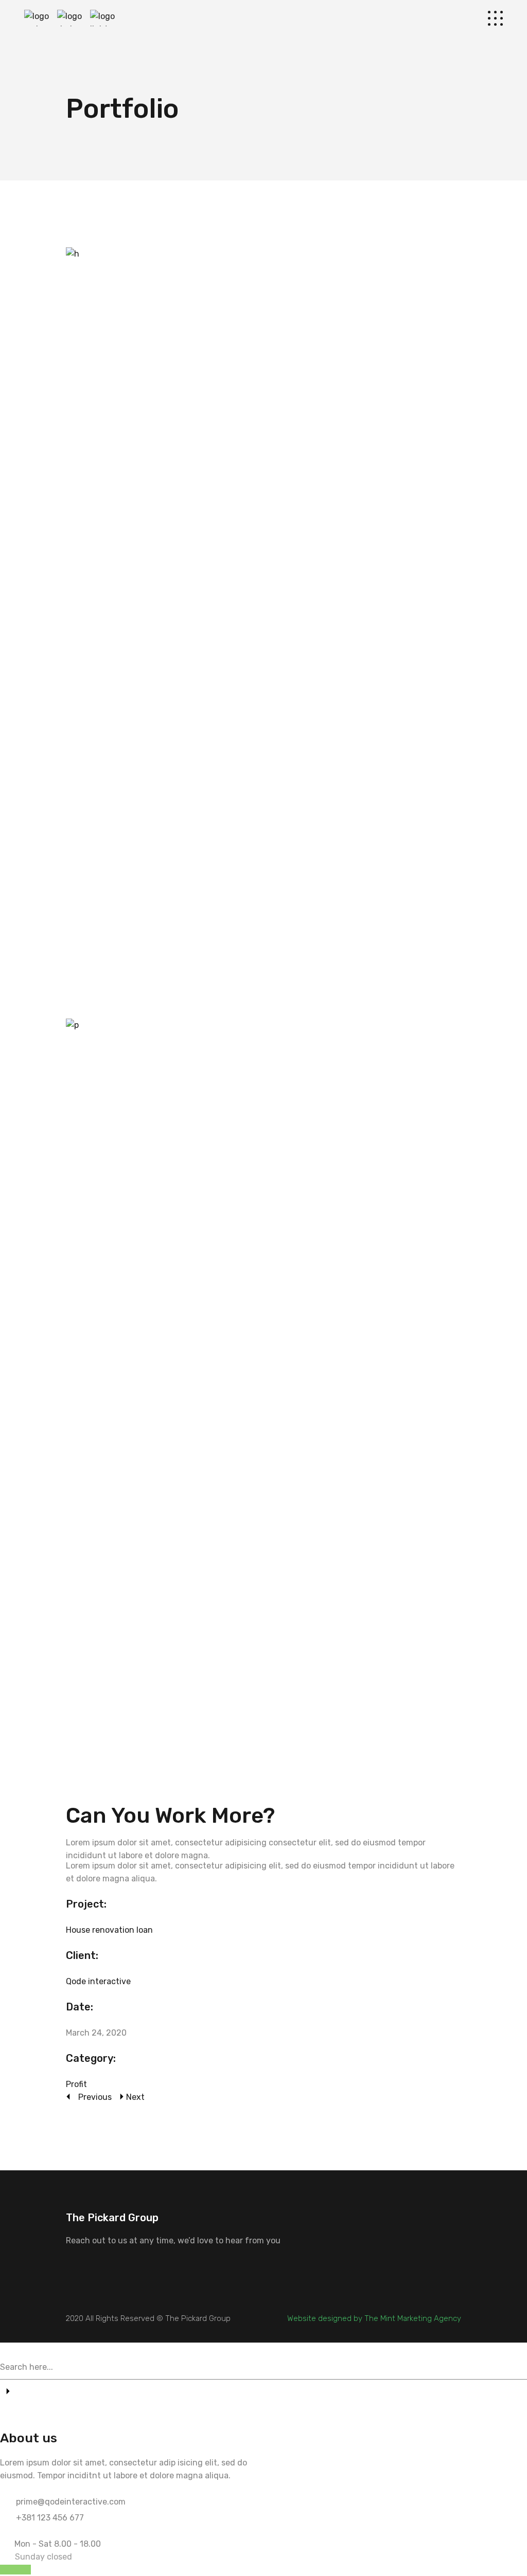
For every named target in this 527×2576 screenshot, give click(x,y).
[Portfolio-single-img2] (263, 1404)
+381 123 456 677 (50, 2518)
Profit (76, 2084)
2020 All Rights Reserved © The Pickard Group (148, 2318)
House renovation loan (109, 1930)
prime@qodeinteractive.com (71, 2502)
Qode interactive (98, 1981)
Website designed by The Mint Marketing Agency (374, 2318)
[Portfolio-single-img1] (263, 633)
